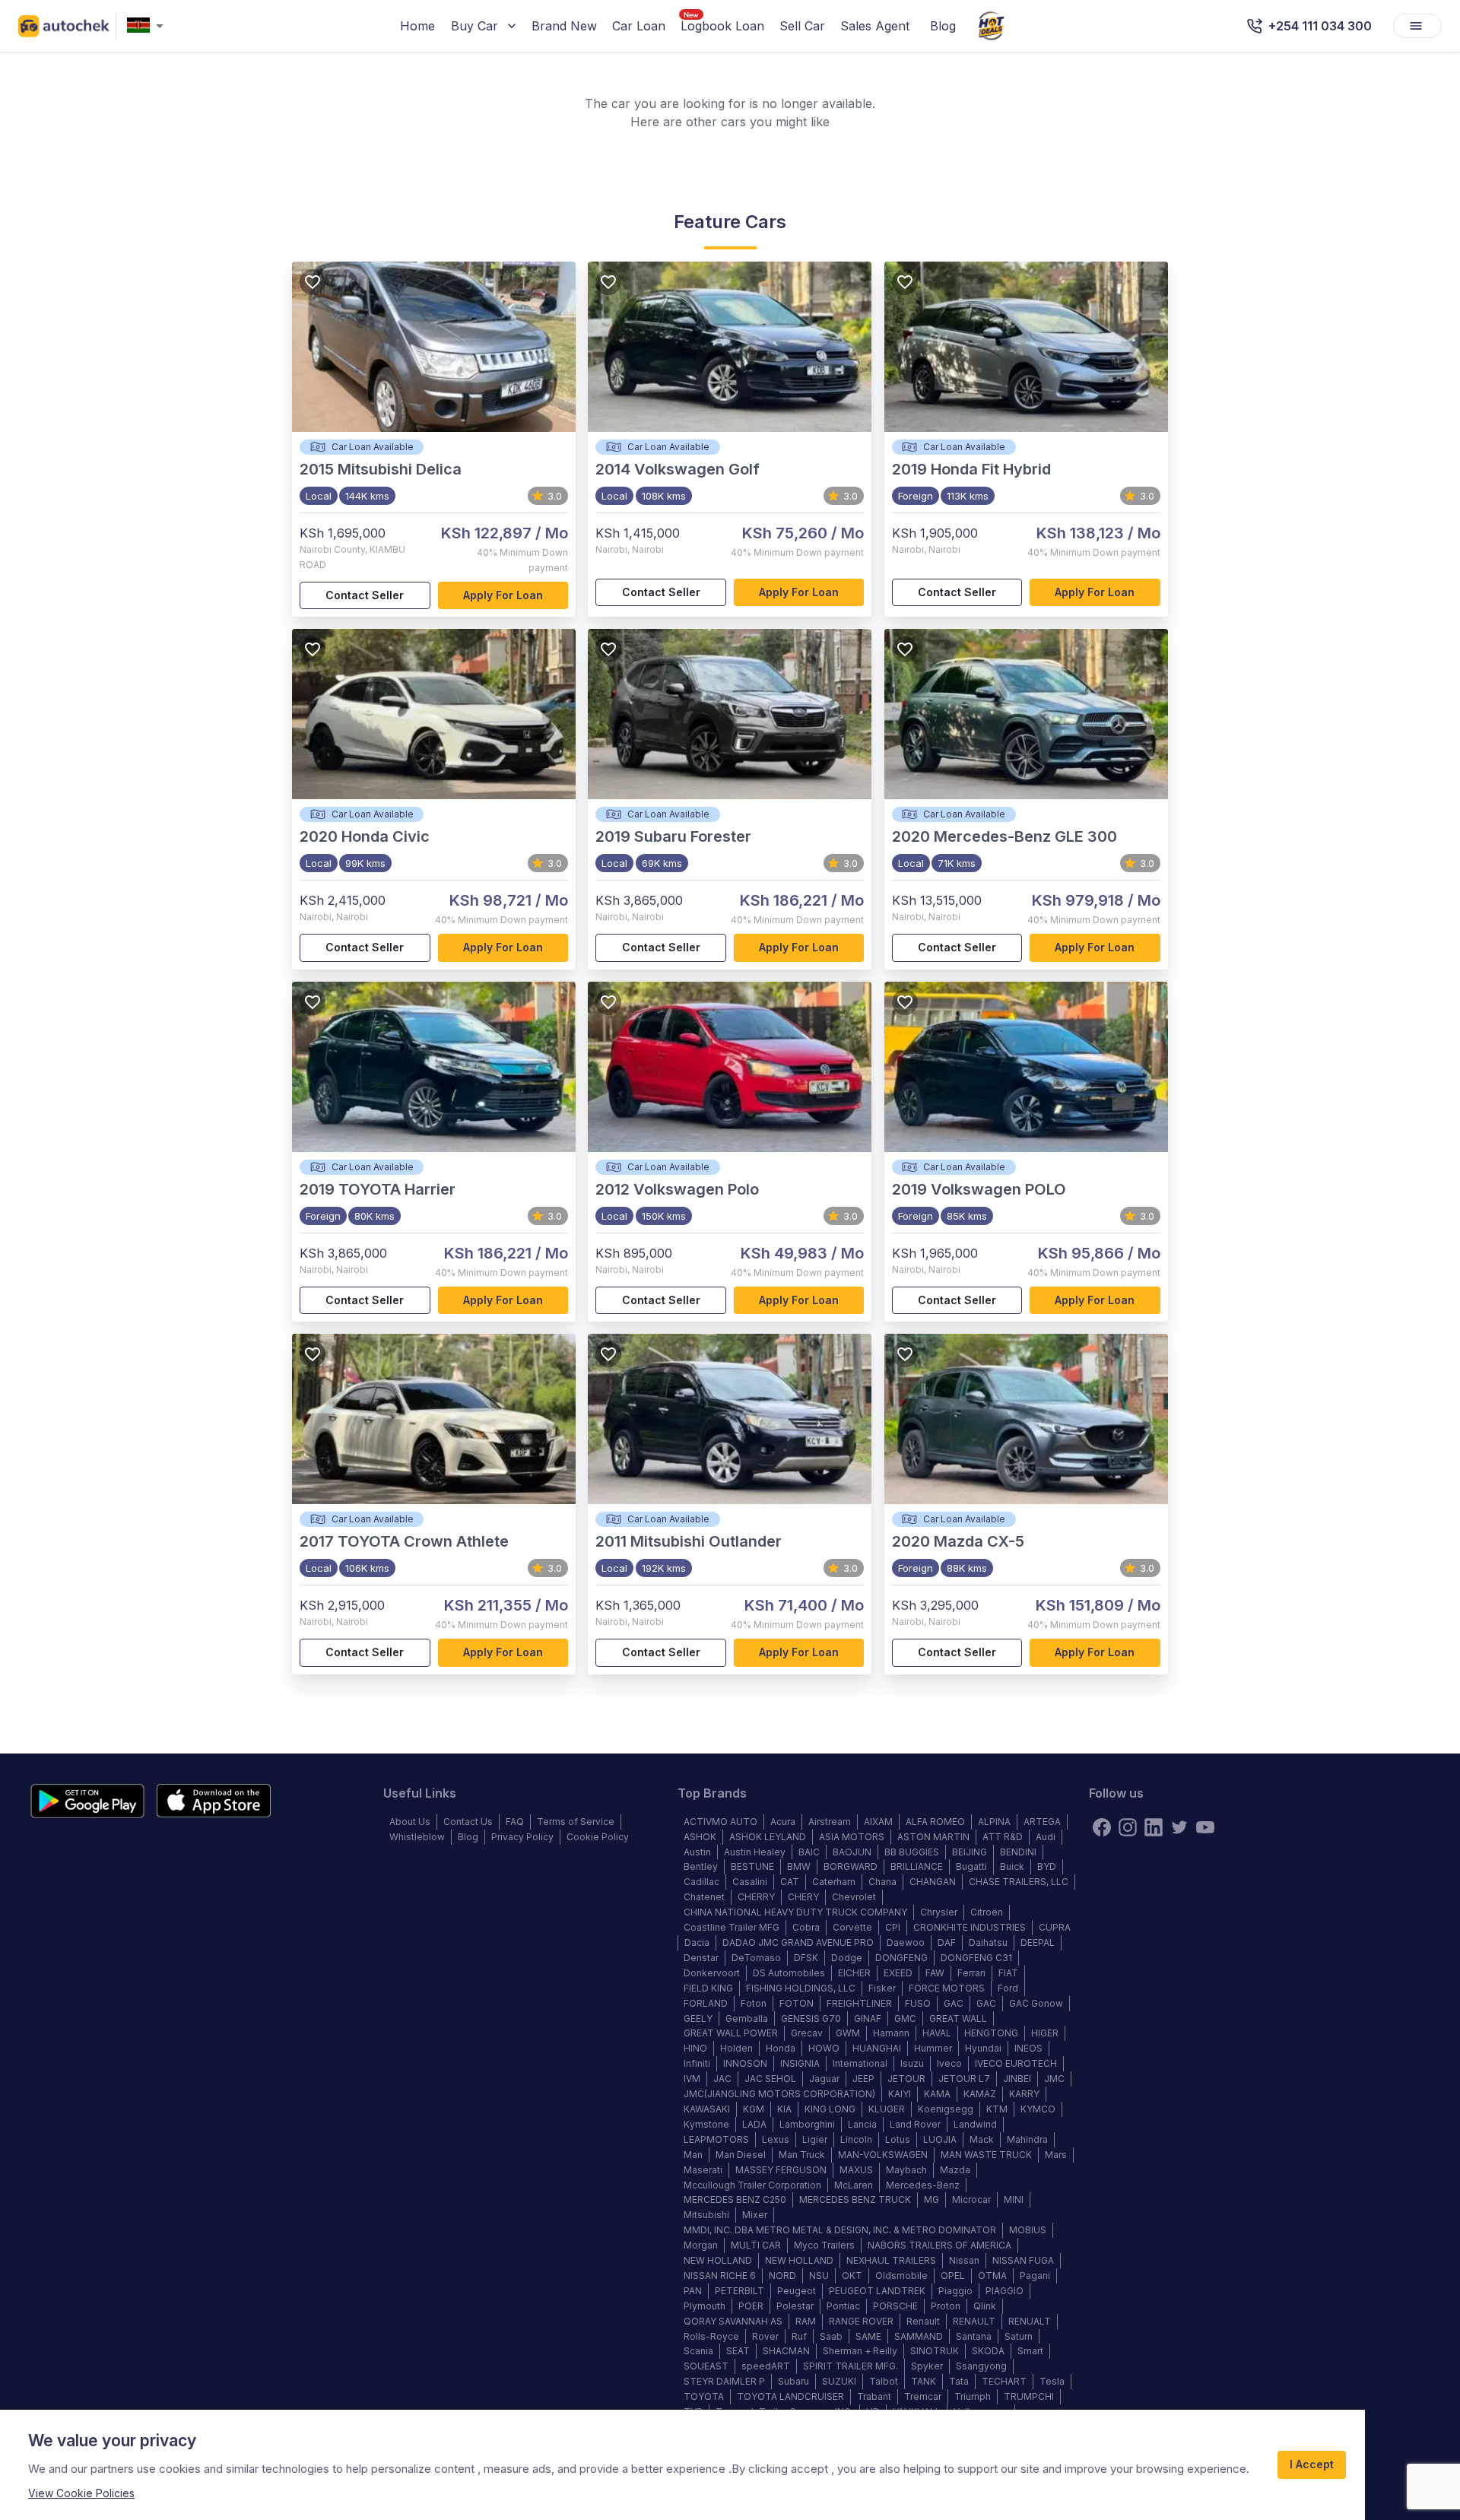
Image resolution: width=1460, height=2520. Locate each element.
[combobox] (148, 26)
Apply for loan (503, 595)
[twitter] (1179, 1827)
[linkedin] (1154, 1827)
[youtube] (1205, 1827)
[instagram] (1128, 1827)
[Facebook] (1102, 1827)
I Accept (1312, 2464)
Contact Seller (365, 595)
